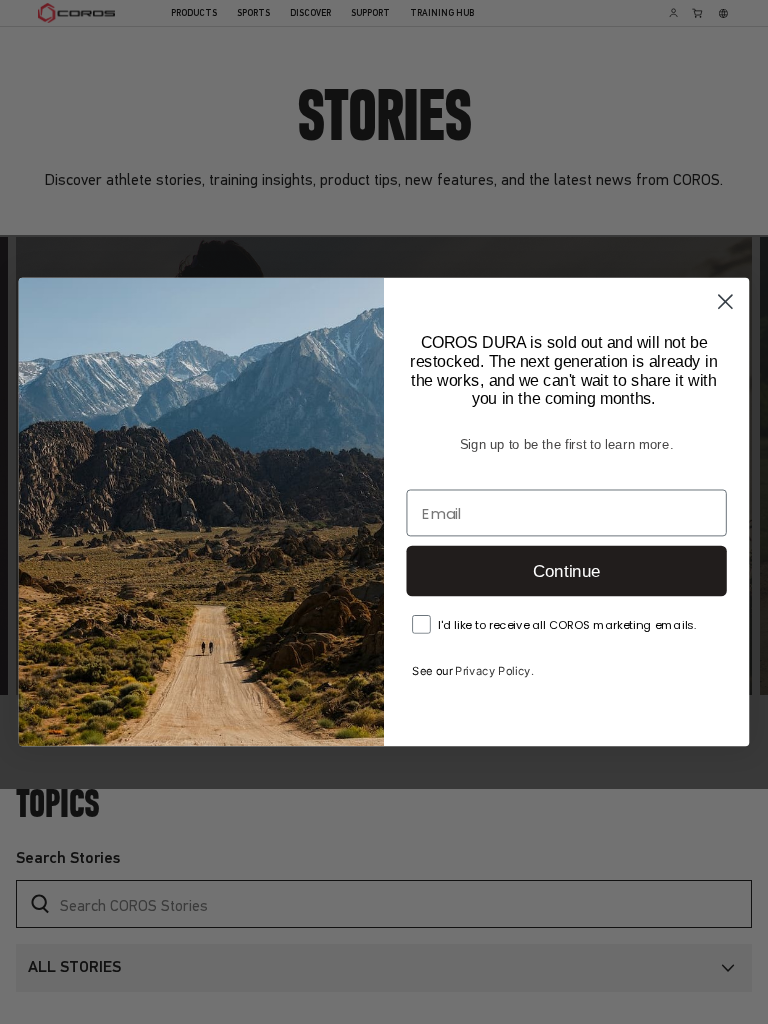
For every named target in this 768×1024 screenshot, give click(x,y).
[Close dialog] (725, 301)
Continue (566, 571)
